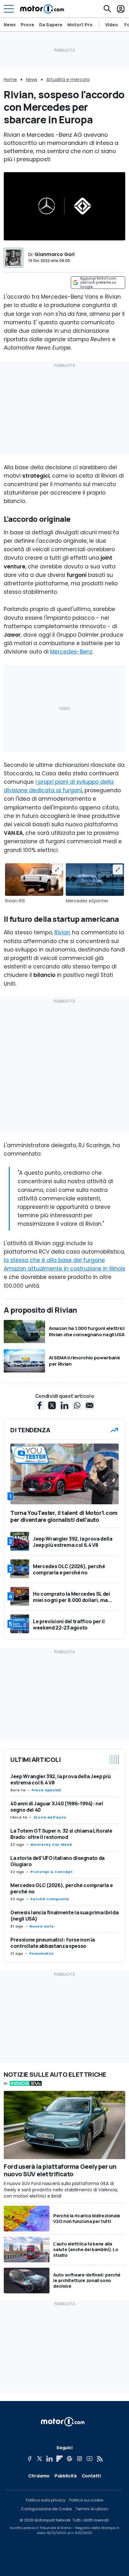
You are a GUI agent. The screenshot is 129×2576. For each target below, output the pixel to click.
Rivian (62, 932)
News (10, 25)
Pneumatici (41, 1953)
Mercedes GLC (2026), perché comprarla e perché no (62, 1888)
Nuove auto (42, 1926)
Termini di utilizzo (92, 2509)
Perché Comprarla (49, 1899)
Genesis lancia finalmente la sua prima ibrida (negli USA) (64, 1916)
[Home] (42, 9)
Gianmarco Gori (54, 254)
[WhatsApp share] (77, 1405)
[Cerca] (107, 9)
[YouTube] (90, 2459)
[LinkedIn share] (64, 1405)
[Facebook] (29, 2459)
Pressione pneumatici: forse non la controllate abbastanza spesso (53, 1943)
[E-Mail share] (90, 1405)
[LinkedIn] (49, 2459)
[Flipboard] (59, 2459)
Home (10, 80)
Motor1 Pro (80, 25)
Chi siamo (39, 2476)
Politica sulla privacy (46, 2500)
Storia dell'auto (50, 1817)
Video (112, 25)
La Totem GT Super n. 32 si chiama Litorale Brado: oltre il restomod (61, 1834)
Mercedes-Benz (71, 652)
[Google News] (70, 2459)
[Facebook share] (39, 1405)
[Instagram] (80, 2459)
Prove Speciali (46, 1790)
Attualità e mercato (68, 80)
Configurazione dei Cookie (46, 2509)
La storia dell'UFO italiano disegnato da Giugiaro (57, 1861)
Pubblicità (66, 2476)
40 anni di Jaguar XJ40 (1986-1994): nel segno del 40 (57, 1807)
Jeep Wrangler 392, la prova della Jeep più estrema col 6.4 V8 (60, 1779)
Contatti (91, 2476)
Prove (27, 25)
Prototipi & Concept (52, 1872)
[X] (39, 2459)
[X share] (52, 1405)
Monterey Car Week (51, 1845)
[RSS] (100, 2459)
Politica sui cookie (86, 2500)
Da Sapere (51, 25)
